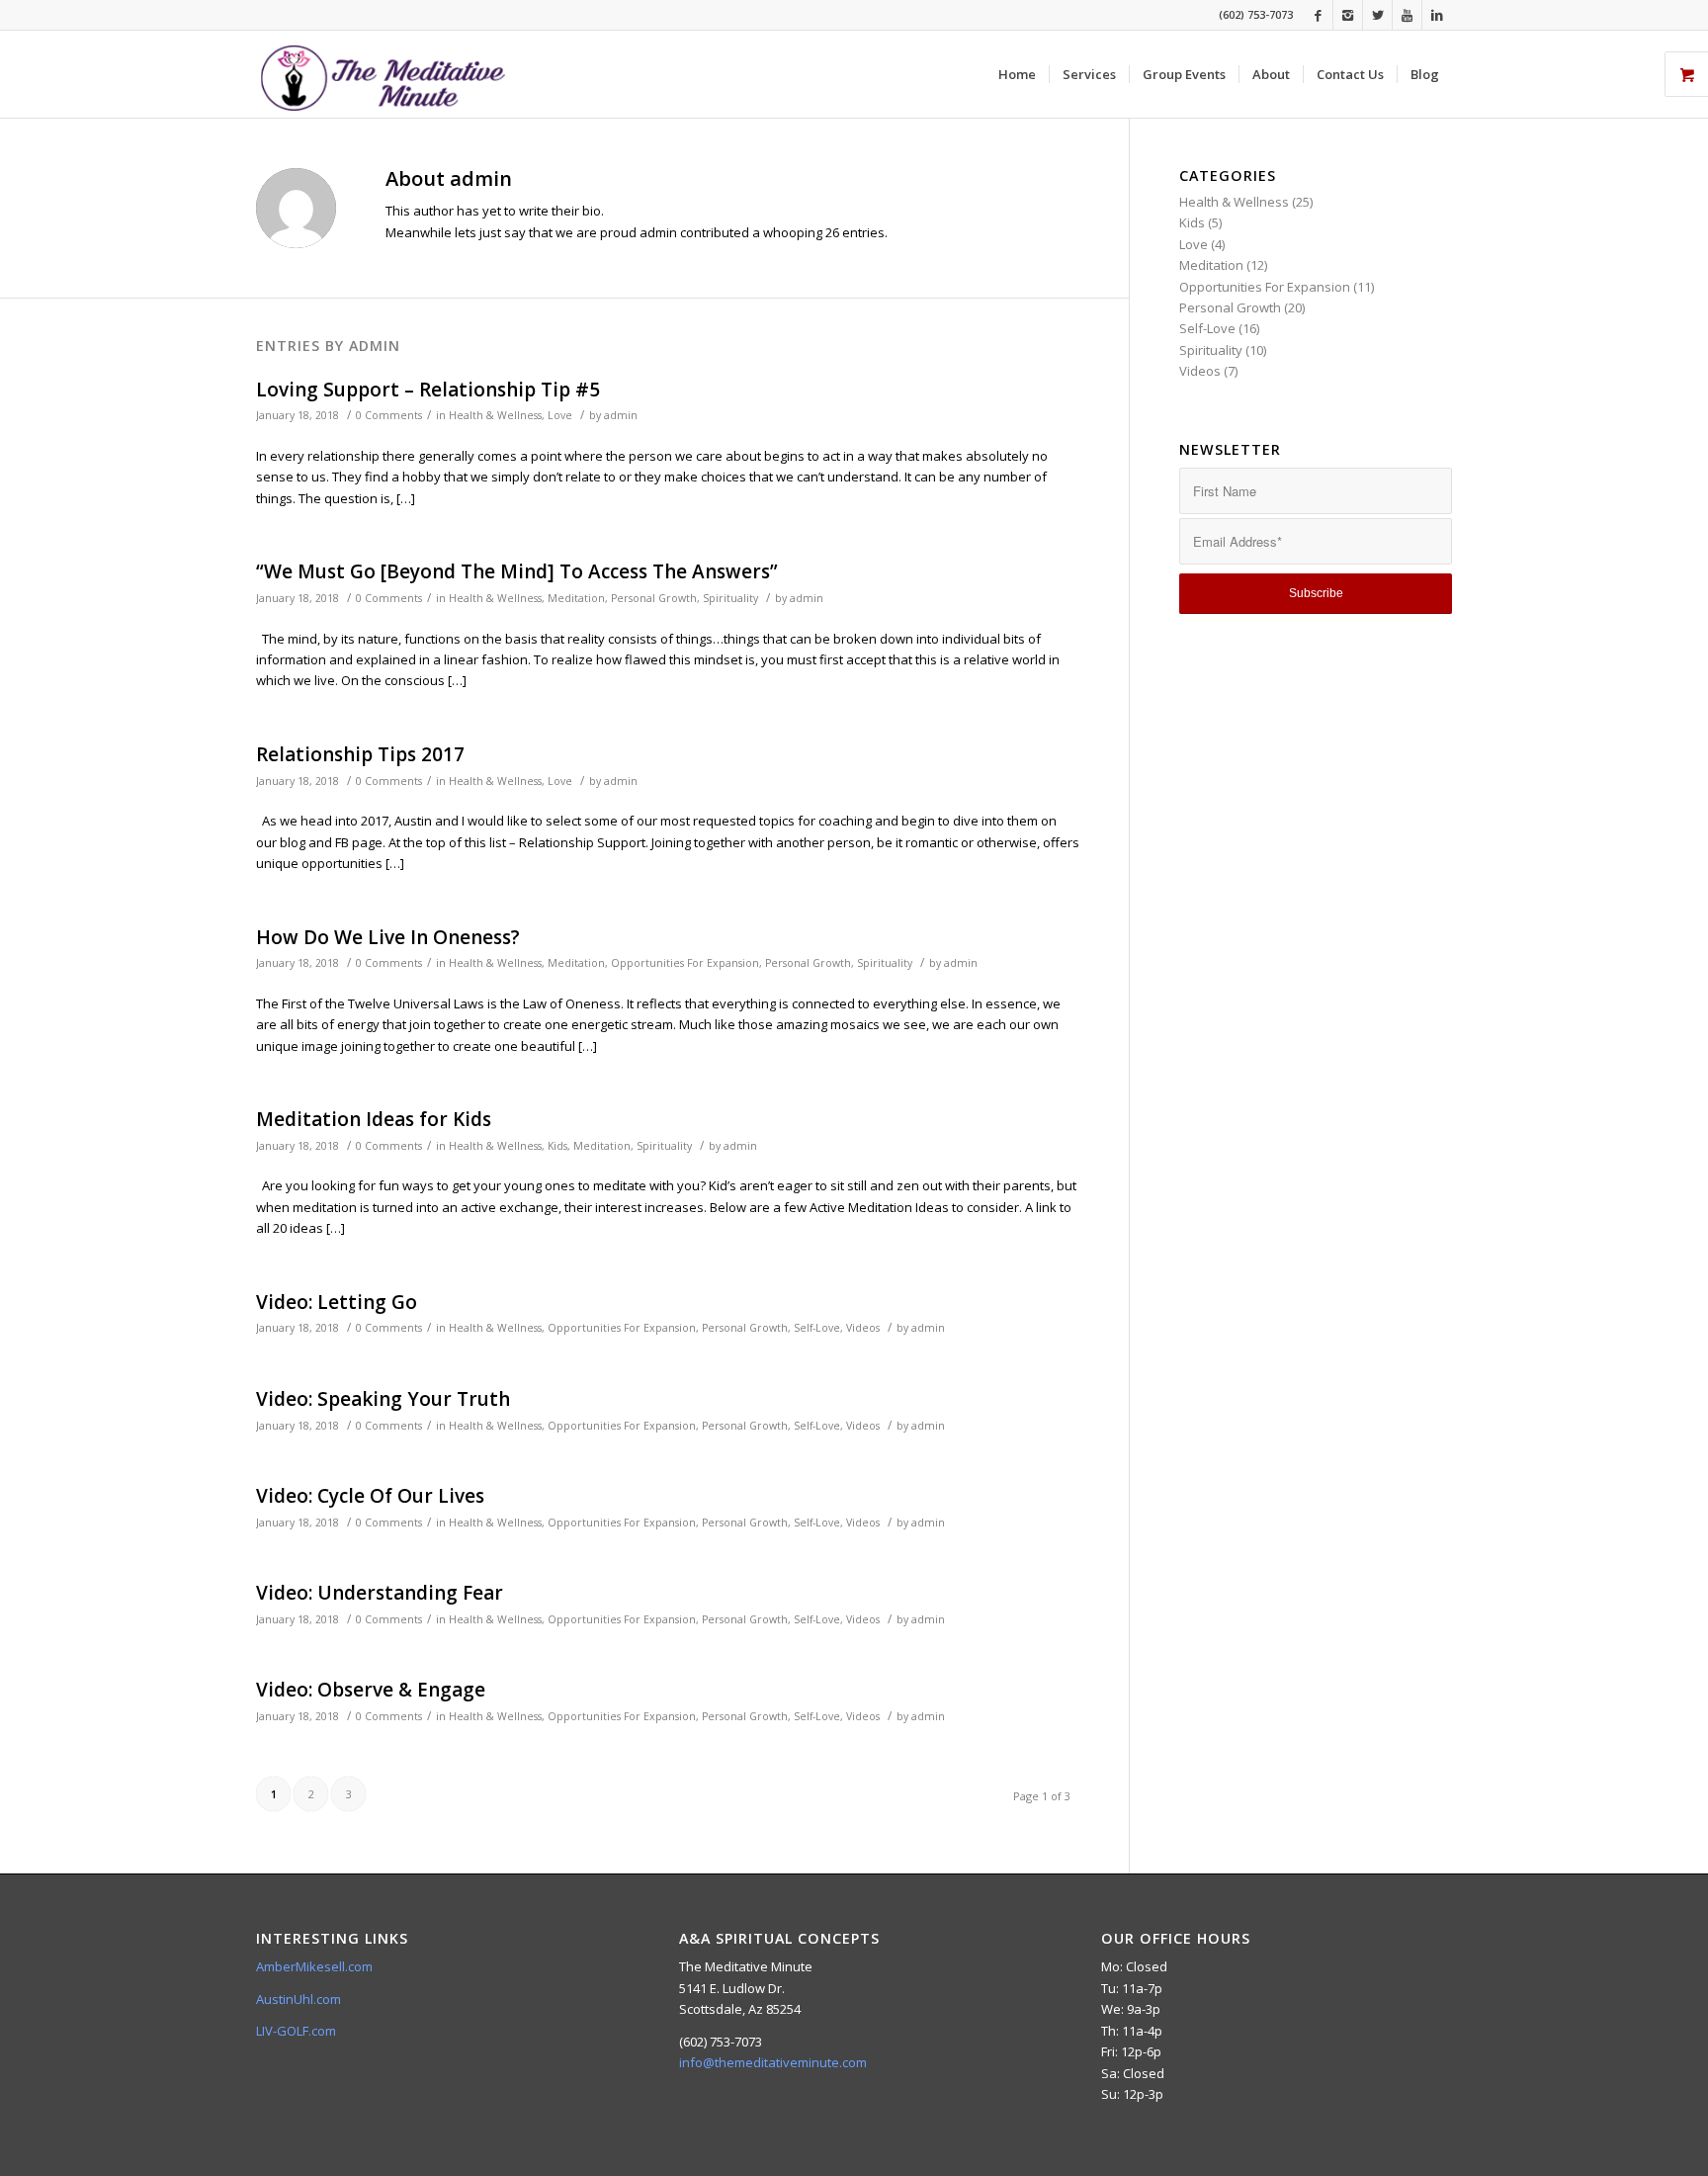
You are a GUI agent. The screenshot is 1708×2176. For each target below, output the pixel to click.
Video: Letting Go (337, 1302)
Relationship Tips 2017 (360, 754)
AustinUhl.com (299, 1999)
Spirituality (730, 598)
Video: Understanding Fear (380, 1593)
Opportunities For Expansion (685, 963)
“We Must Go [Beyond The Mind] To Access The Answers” (517, 571)
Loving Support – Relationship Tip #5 (428, 390)
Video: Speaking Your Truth (383, 1399)
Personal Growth (654, 598)
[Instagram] (1348, 15)
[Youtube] (1407, 15)
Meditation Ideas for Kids (374, 1119)
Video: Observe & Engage (371, 1690)
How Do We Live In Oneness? (388, 937)
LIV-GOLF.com (296, 2031)
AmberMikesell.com (314, 1966)
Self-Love (817, 1328)
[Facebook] (1318, 15)
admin (621, 415)
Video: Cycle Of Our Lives (370, 1496)
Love (560, 415)
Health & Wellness (495, 415)
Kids (557, 1146)
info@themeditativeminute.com (773, 2062)
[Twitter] (1377, 15)
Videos (863, 1328)
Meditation (576, 598)
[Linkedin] (1437, 15)
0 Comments (389, 415)
